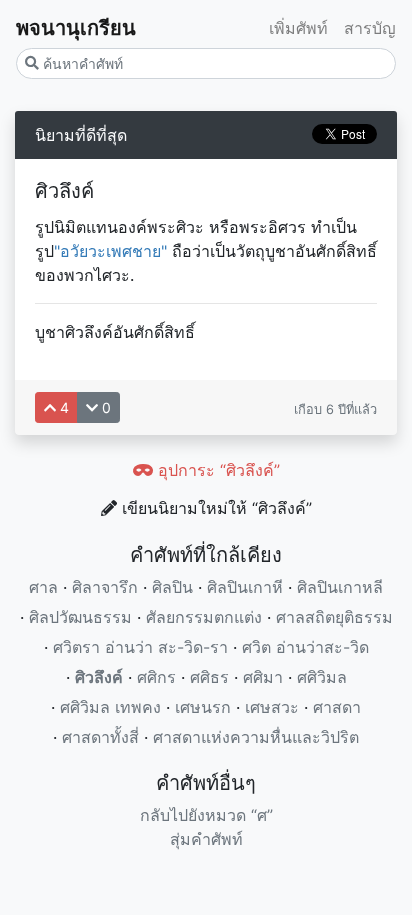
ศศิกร (156, 677)
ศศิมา (263, 677)
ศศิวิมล (322, 677)
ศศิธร (209, 677)
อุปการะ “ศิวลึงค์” (216, 470)
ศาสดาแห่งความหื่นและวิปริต (256, 737)
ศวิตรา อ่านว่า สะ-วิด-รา (140, 647)
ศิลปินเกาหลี (340, 587)
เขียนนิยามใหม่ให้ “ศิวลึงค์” (214, 508)
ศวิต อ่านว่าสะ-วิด (305, 647)
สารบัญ (370, 28)
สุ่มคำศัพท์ (206, 839)
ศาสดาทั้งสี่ (100, 737)
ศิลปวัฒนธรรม (80, 617)
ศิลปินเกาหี (245, 587)
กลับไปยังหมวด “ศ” (206, 815)
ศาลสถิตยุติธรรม (334, 617)
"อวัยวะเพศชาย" (110, 251)
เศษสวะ (272, 707)
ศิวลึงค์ (99, 677)
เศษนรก (203, 707)
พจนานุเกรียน (76, 28)
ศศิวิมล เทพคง (110, 707)
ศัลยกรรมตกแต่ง (204, 617)
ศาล (43, 587)
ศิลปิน (172, 587)
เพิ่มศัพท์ (298, 28)
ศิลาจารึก (105, 587)
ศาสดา (337, 707)
